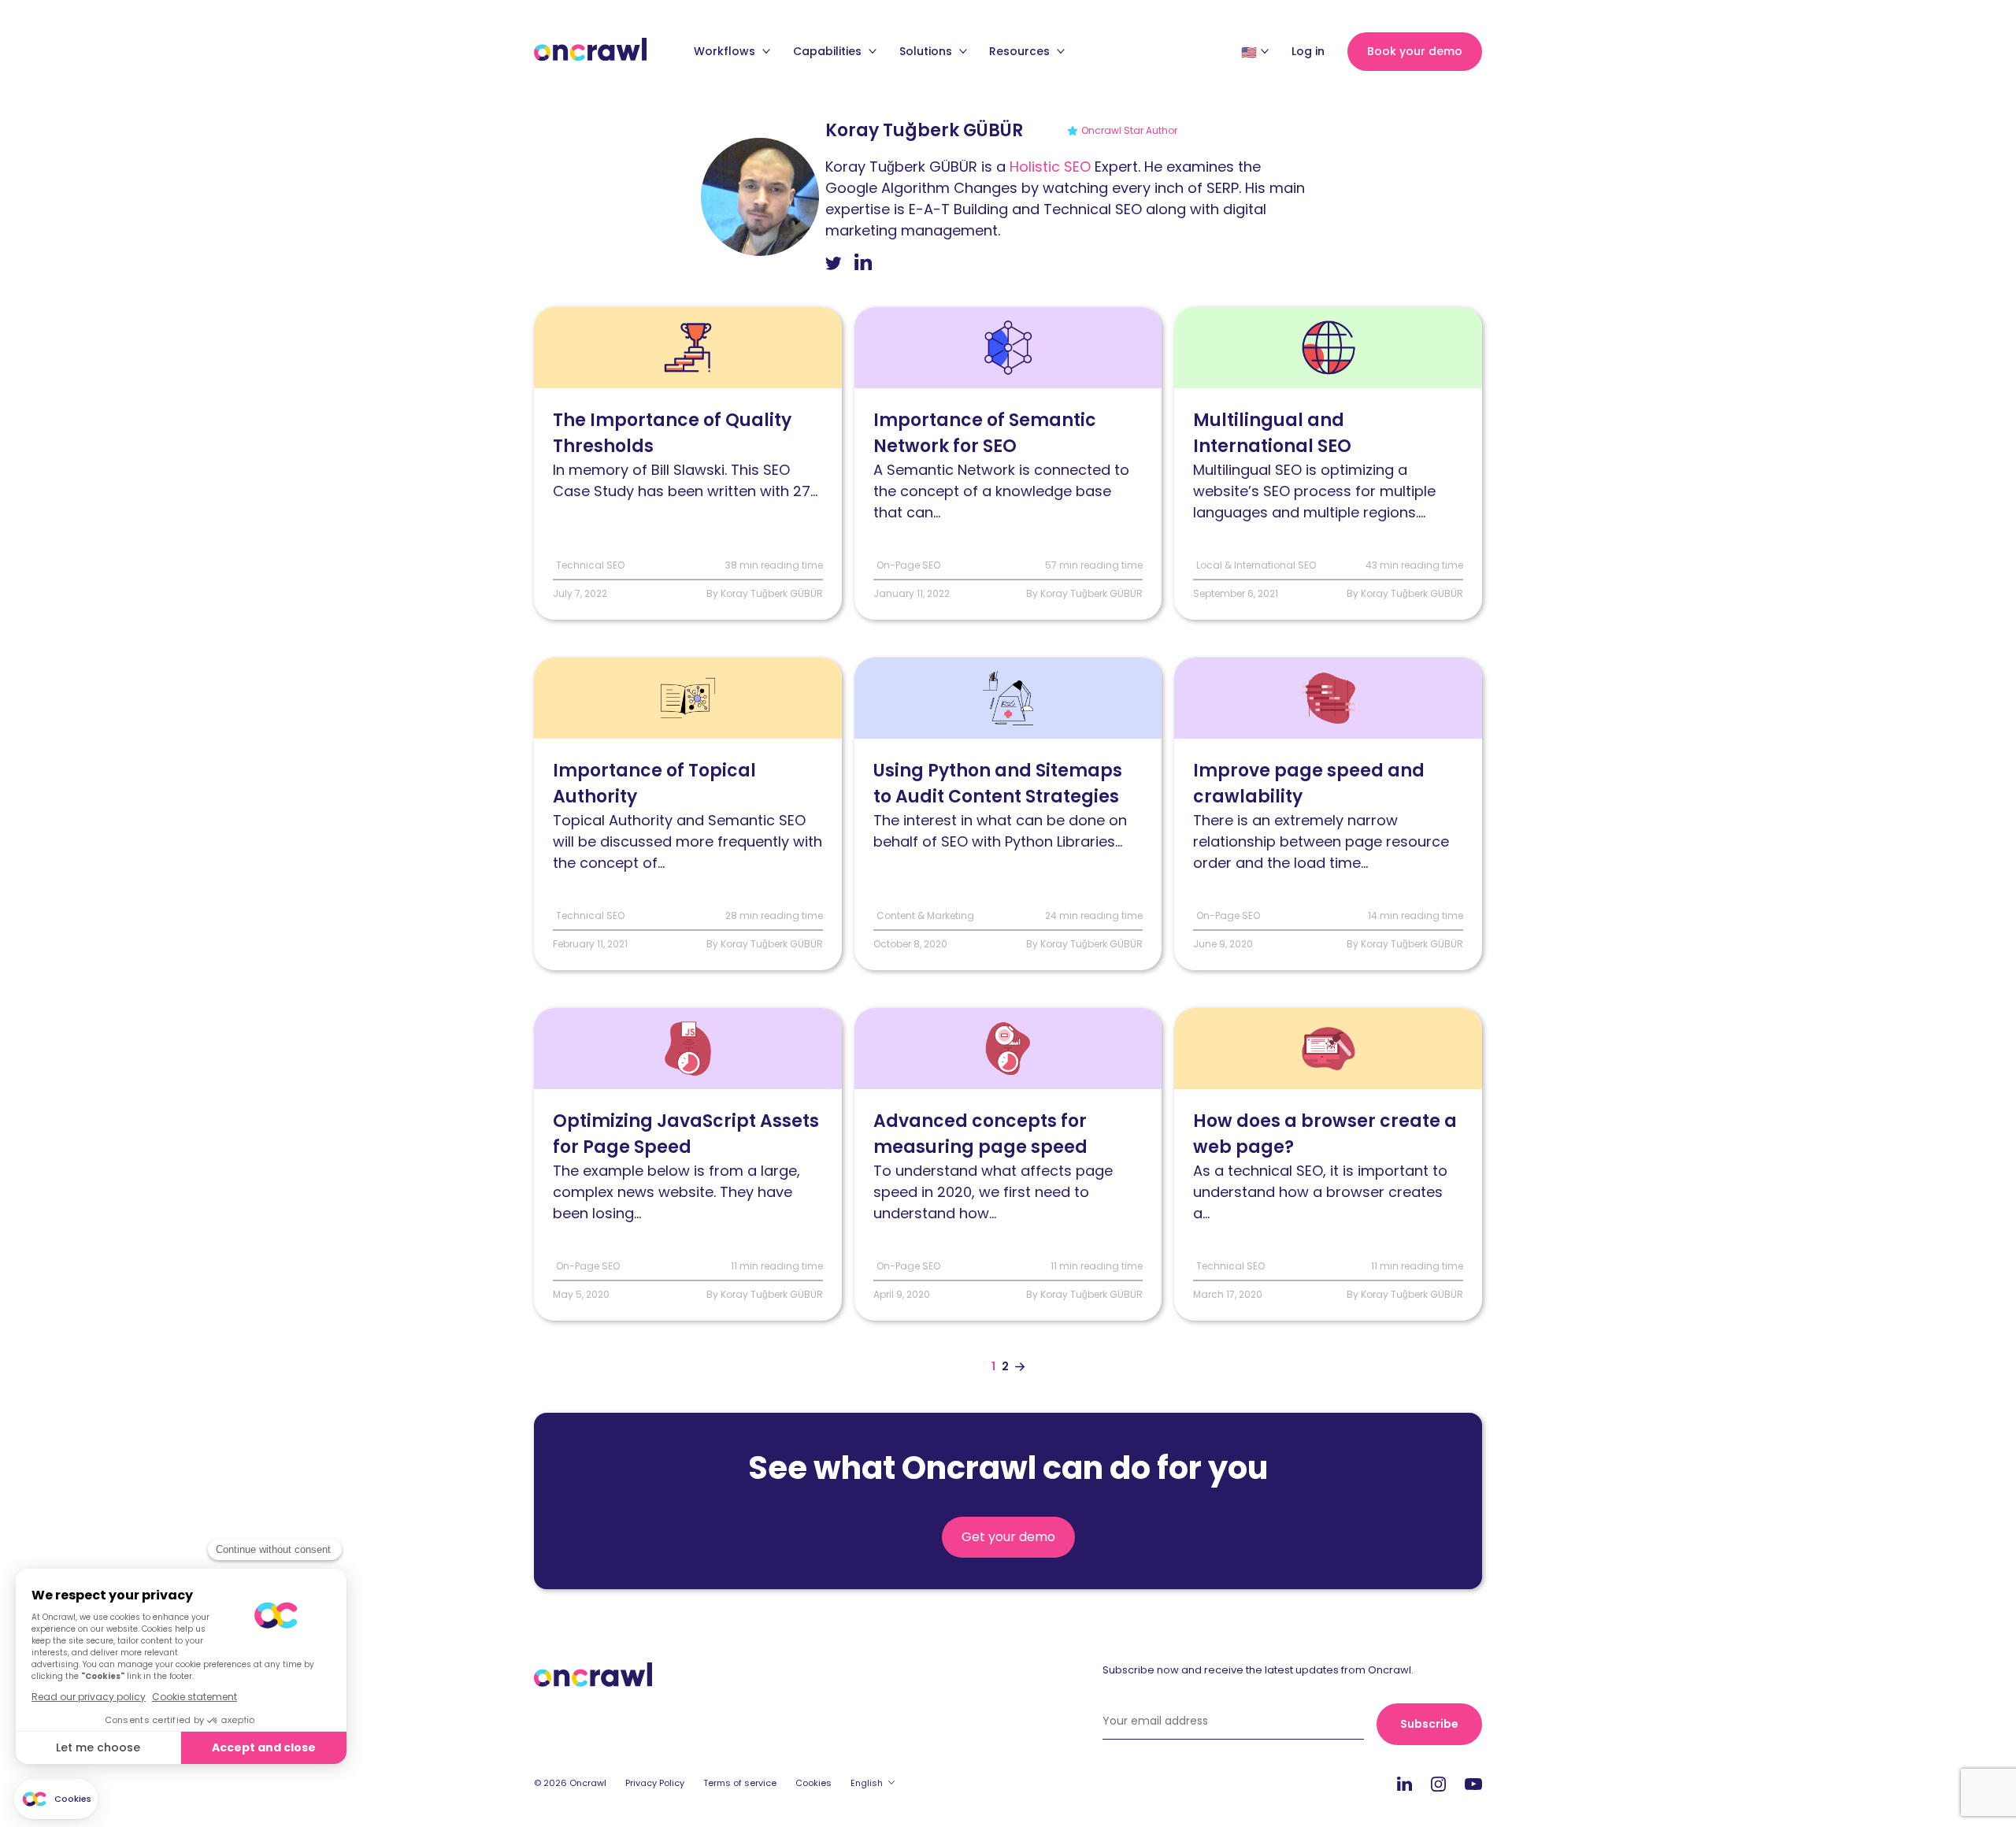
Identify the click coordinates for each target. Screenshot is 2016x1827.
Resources (1021, 51)
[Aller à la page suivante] (1020, 1367)
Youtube (1473, 1784)
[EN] (1249, 52)
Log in (1308, 51)
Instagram (1438, 1783)
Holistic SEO (1050, 167)
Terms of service (740, 1783)
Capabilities (829, 51)
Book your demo (1415, 51)
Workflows (726, 51)
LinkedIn (1405, 1783)
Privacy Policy (655, 1783)
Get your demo (1008, 1537)
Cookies (813, 1783)
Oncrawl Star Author (1129, 130)
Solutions (927, 51)
